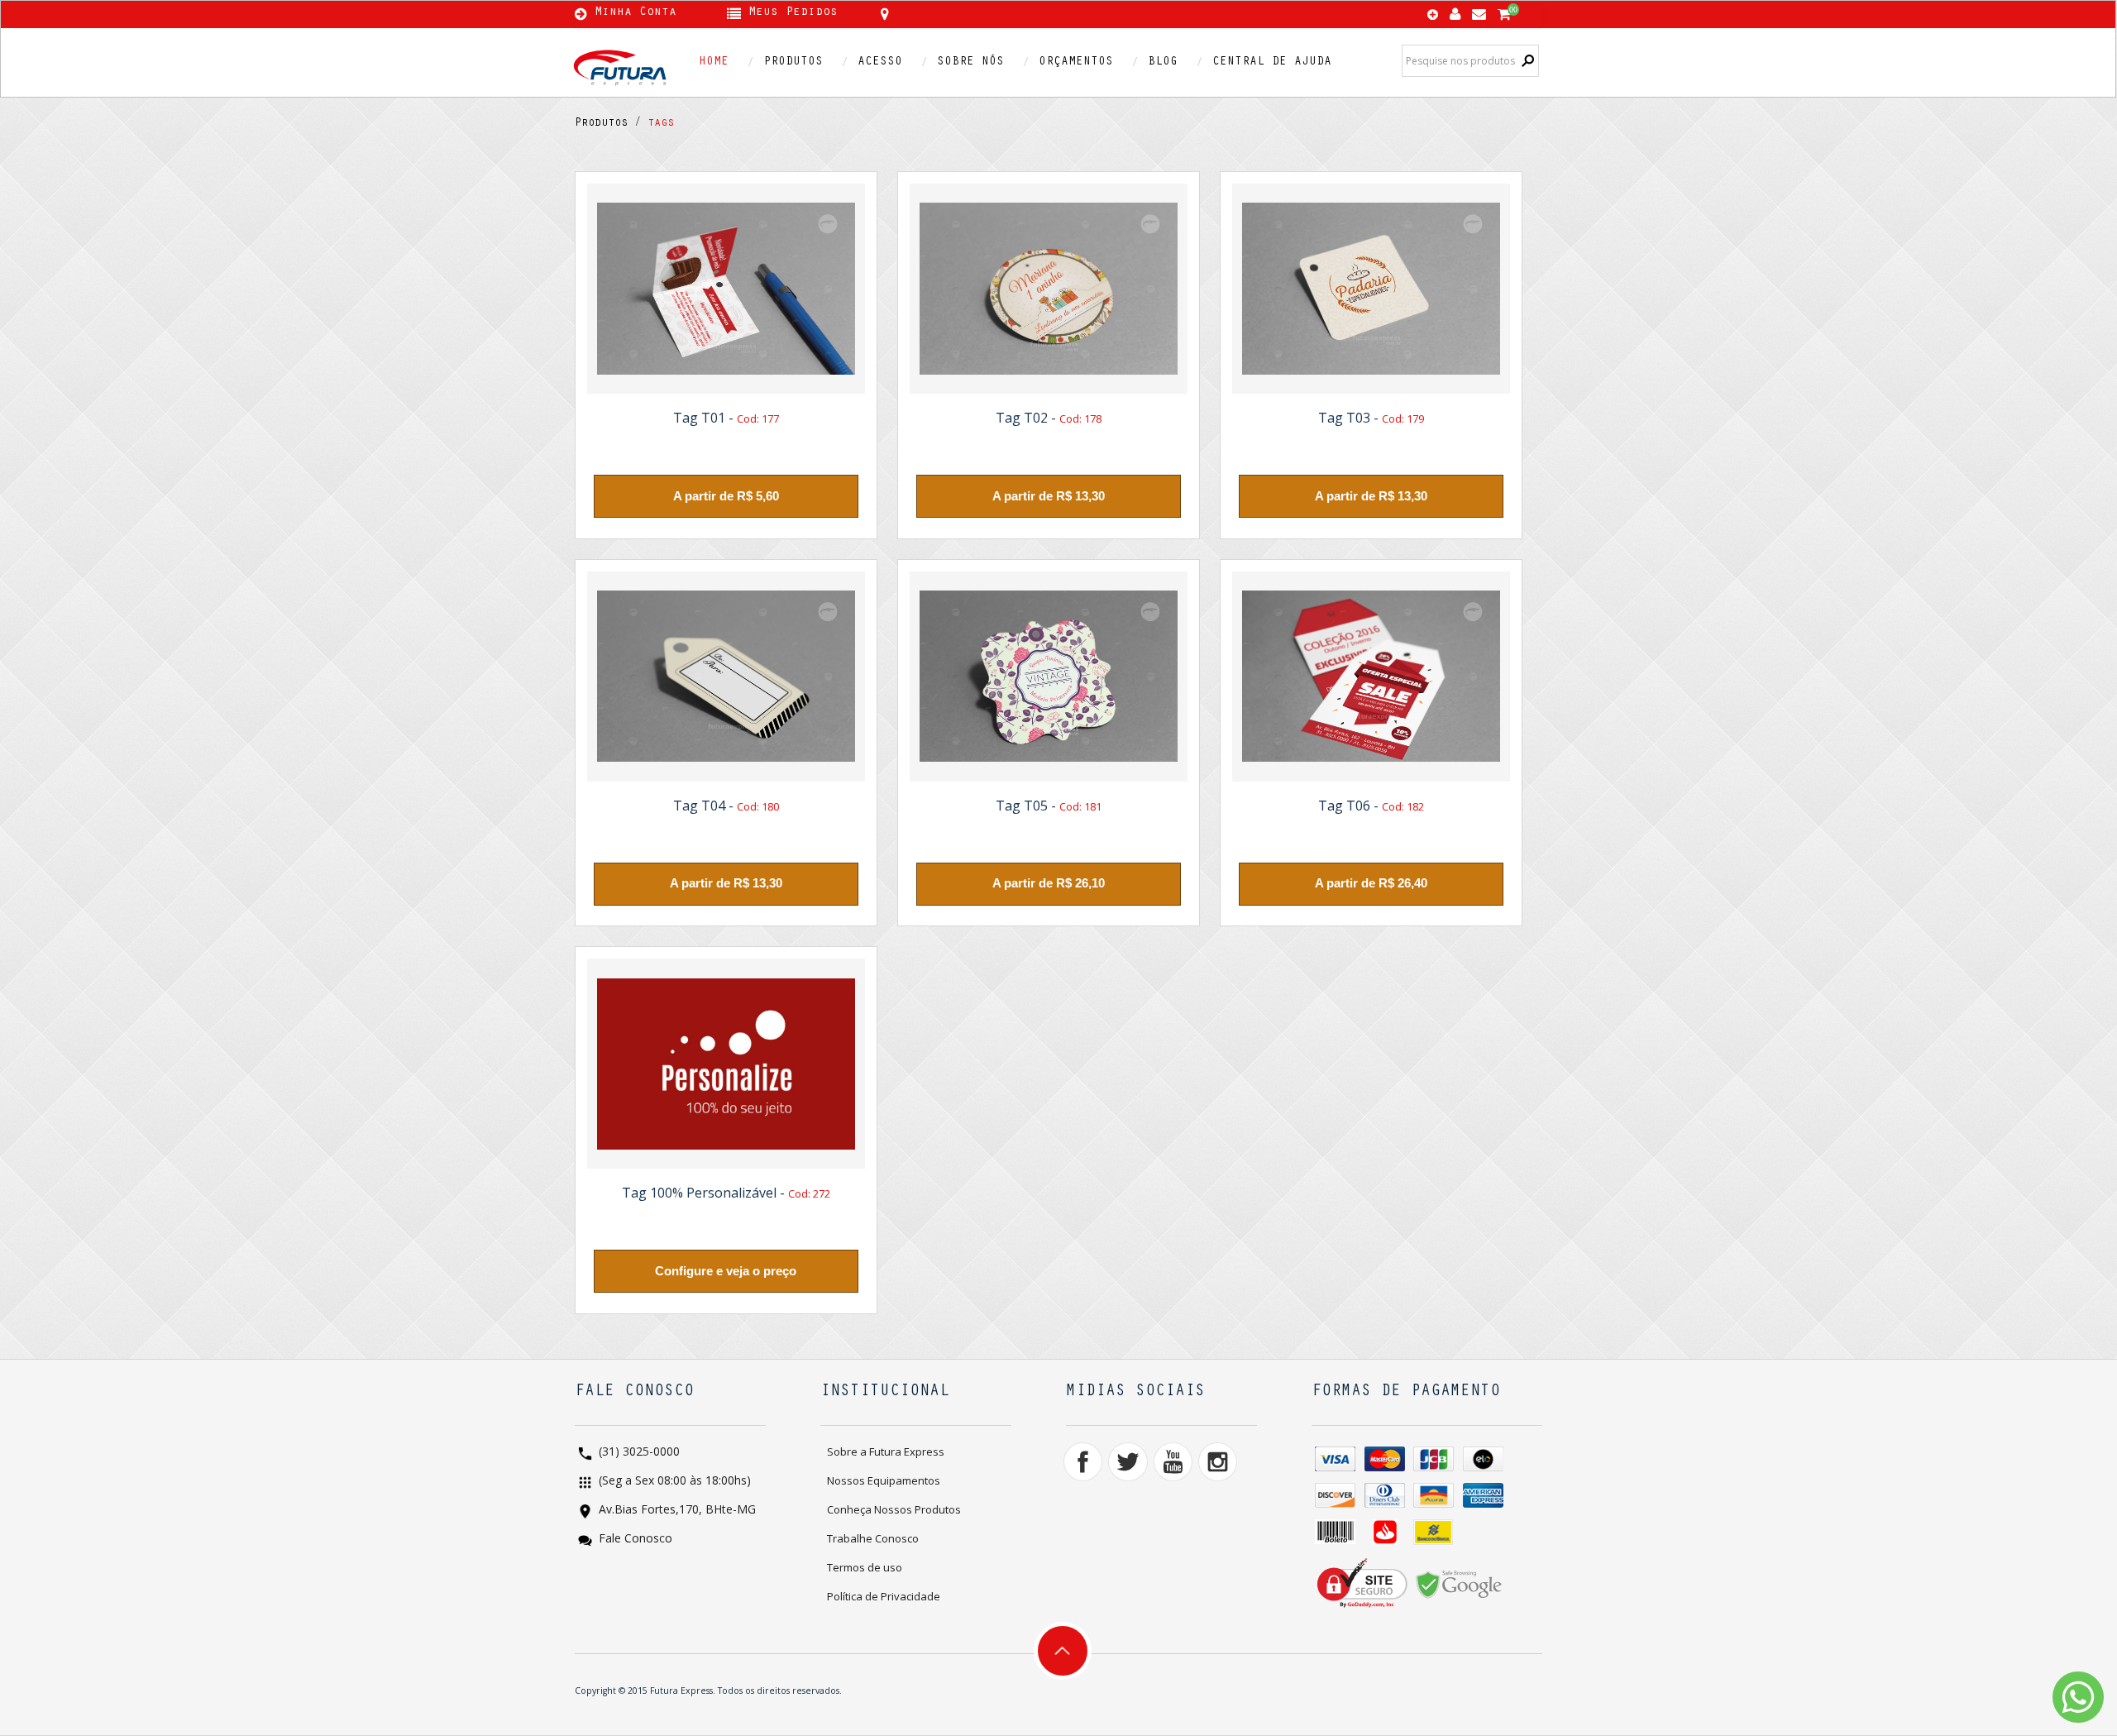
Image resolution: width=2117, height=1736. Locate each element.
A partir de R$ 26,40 (1371, 883)
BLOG (1163, 62)
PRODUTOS (793, 62)
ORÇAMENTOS (1076, 62)
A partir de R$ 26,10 (1049, 883)
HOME (714, 62)
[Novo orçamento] (1433, 16)
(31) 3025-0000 (638, 1453)
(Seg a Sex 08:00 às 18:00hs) (673, 1482)
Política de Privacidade (884, 1596)
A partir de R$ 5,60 (726, 496)
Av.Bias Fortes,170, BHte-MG (676, 1511)
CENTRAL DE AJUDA (1272, 62)
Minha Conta (636, 13)
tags (657, 124)
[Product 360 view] (726, 289)
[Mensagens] (1479, 10)
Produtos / (608, 124)
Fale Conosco (634, 1540)
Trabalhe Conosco (873, 1538)
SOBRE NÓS (970, 62)
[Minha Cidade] (1003, 14)
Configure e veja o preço (726, 1271)
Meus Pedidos (793, 13)
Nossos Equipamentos (884, 1480)
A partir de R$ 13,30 (1049, 496)
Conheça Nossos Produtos (894, 1509)
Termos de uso (865, 1567)
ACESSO (880, 62)
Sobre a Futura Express (886, 1451)
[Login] (1455, 10)
